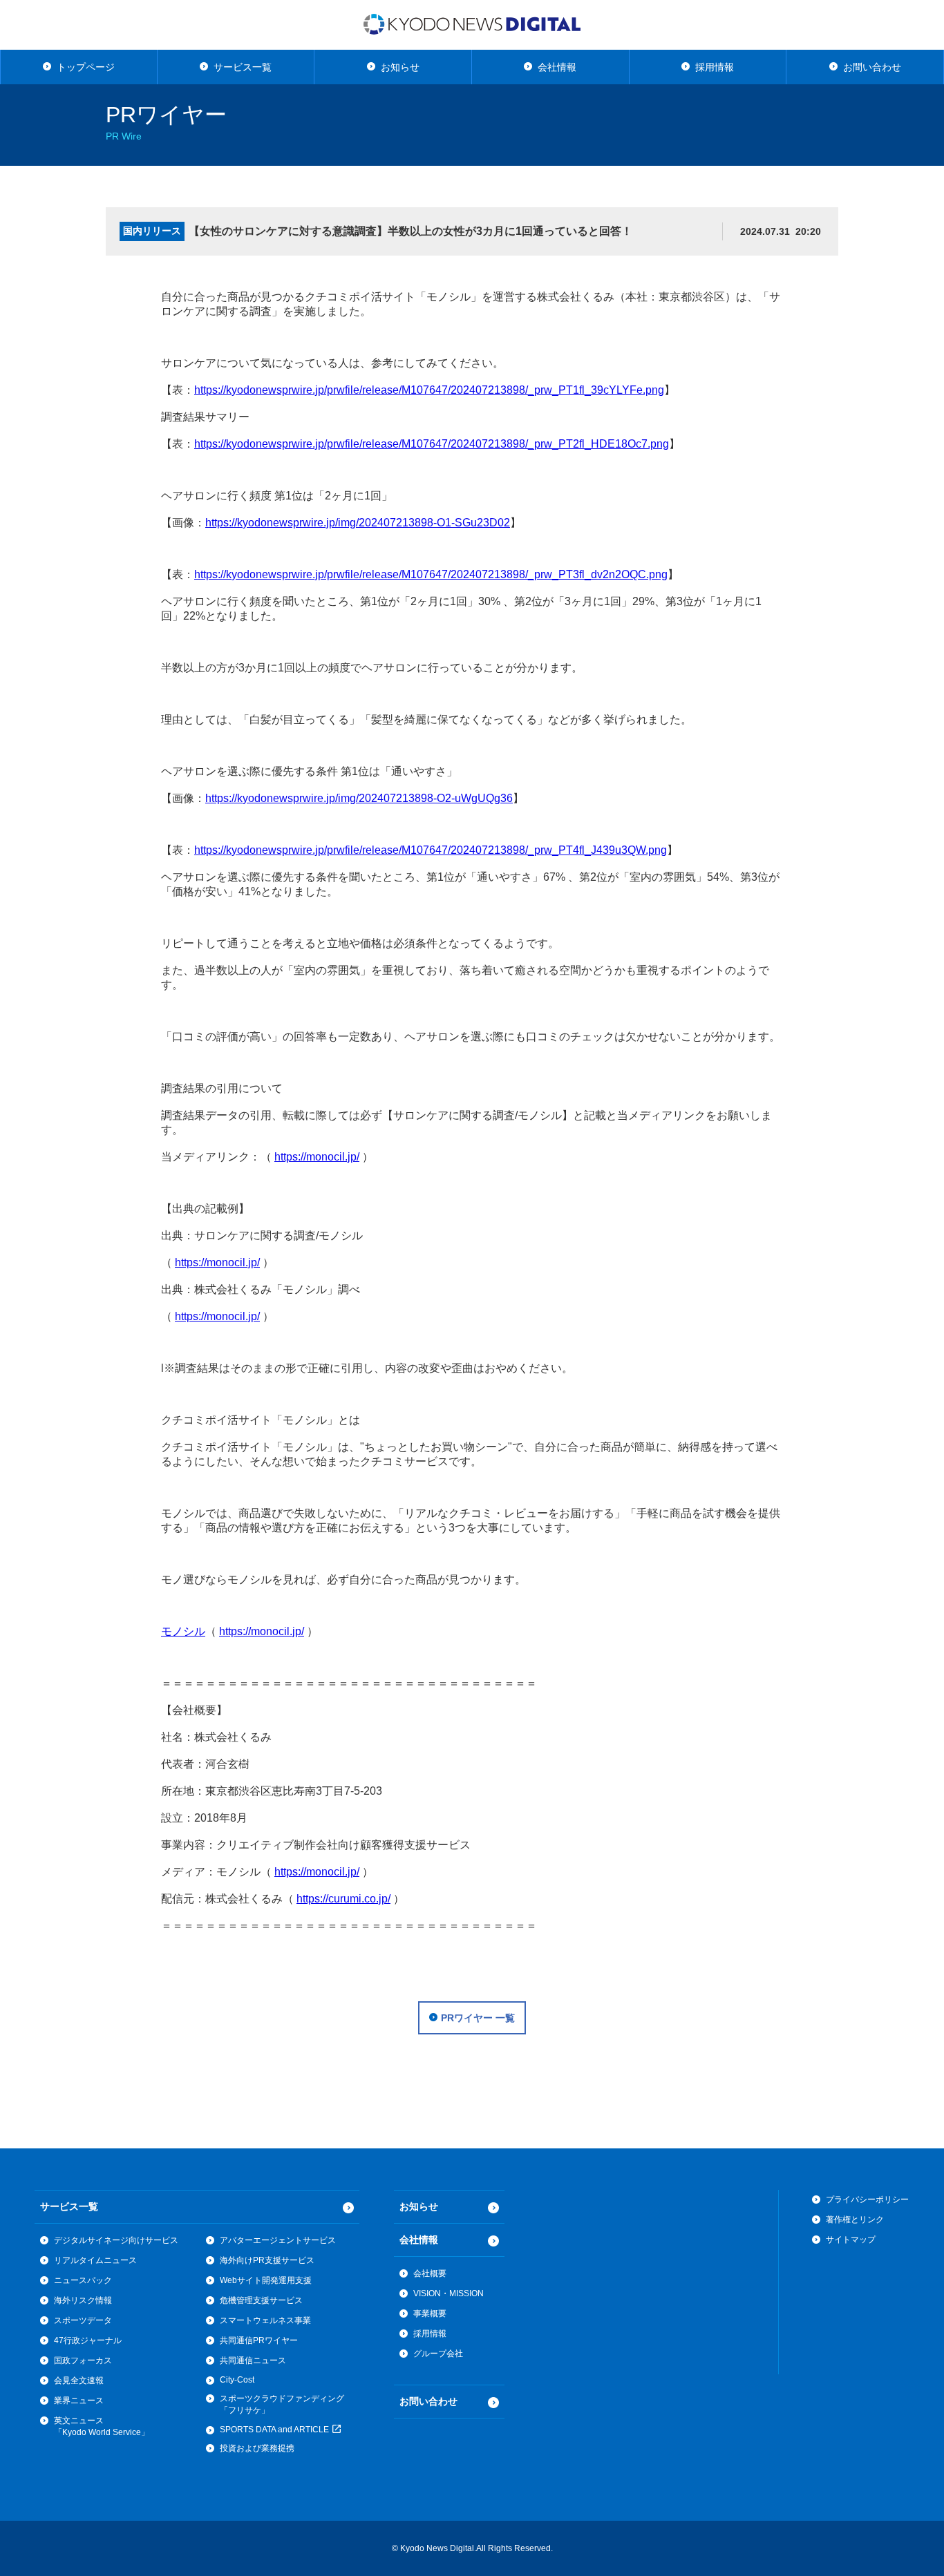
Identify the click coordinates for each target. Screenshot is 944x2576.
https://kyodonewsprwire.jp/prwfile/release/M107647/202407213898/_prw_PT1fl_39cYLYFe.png (429, 390)
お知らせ (400, 67)
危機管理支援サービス (261, 2300)
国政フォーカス (83, 2360)
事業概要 (430, 2313)
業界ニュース (79, 2401)
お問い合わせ (872, 67)
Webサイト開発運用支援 (266, 2280)
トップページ (86, 67)
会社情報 (557, 67)
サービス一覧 (243, 67)
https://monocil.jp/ (317, 1157)
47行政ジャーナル (88, 2340)
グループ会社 (438, 2354)
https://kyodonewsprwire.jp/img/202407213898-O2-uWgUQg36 (359, 798)
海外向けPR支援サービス (267, 2260)
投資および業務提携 (257, 2448)
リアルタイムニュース (95, 2260)
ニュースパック (83, 2280)
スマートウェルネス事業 (265, 2320)
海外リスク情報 (83, 2300)
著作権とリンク (855, 2220)
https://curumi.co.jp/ (343, 1899)
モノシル (183, 1631)
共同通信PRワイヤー (259, 2340)
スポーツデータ (83, 2320)
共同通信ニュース (253, 2360)
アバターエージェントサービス (278, 2240)
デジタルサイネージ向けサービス (116, 2240)
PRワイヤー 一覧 (478, 2018)
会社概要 (430, 2273)
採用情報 (715, 67)
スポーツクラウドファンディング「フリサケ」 (282, 2404)
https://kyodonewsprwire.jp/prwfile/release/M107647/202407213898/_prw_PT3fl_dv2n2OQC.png (431, 574)
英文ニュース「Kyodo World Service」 (102, 2426)
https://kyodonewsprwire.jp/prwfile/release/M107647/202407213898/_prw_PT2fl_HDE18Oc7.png (432, 444)
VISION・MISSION (449, 2293)
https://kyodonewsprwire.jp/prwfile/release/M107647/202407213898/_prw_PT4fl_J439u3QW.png (431, 850)
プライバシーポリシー (867, 2200)
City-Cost (237, 2380)
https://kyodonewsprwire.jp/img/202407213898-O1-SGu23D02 (358, 523)
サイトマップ (851, 2240)
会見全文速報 (79, 2381)
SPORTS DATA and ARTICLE (275, 2430)
